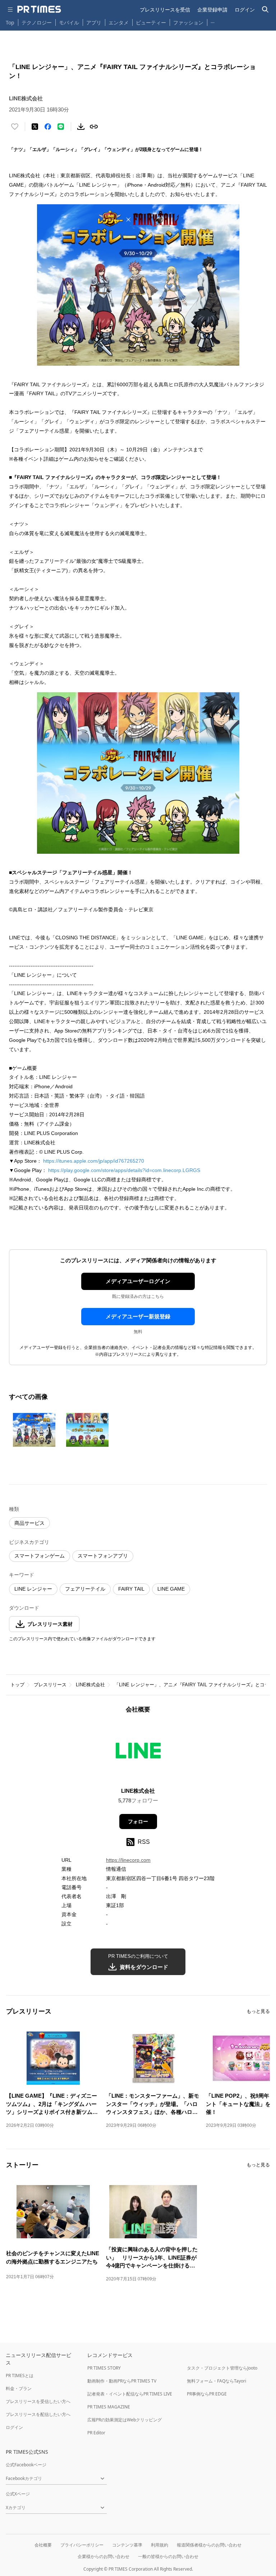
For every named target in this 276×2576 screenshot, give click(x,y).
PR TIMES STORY (104, 2368)
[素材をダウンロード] (81, 127)
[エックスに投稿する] (35, 127)
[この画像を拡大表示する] (34, 1430)
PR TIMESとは (20, 2376)
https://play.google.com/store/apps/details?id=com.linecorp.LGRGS (124, 1170)
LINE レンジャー (33, 1589)
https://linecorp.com (128, 1860)
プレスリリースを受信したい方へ (38, 2401)
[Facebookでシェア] (48, 127)
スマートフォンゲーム (40, 1556)
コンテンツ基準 (127, 2545)
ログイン (245, 10)
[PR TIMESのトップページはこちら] (39, 9)
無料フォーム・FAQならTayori (217, 2381)
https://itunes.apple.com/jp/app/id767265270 (94, 1161)
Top (10, 22)
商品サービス (29, 1523)
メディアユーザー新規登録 (138, 1316)
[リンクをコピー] (94, 127)
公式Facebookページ (26, 2465)
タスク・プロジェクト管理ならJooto (222, 2368)
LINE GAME (171, 1589)
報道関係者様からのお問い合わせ (209, 2545)
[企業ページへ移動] (138, 1753)
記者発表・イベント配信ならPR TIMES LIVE (130, 2394)
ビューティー (151, 22)
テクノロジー (37, 22)
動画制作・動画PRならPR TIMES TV (122, 2381)
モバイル (69, 22)
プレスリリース (50, 1685)
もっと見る (258, 2011)
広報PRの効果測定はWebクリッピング (125, 2420)
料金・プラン (19, 2388)
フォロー (138, 1822)
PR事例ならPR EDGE (207, 2394)
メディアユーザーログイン (138, 1281)
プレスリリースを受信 (165, 10)
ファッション (188, 22)
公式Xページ (18, 2494)
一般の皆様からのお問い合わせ (168, 2556)
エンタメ (119, 22)
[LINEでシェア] (61, 127)
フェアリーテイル (85, 1589)
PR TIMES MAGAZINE (109, 2407)
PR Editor (96, 2433)
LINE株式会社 (90, 1685)
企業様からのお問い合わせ (103, 2556)
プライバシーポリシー (82, 2545)
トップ (17, 1685)
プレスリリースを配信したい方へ (38, 2414)
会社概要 (43, 2545)
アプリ (94, 22)
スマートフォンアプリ (103, 1556)
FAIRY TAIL (131, 1589)
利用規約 (160, 2545)
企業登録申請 (212, 10)
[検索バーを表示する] (265, 10)
